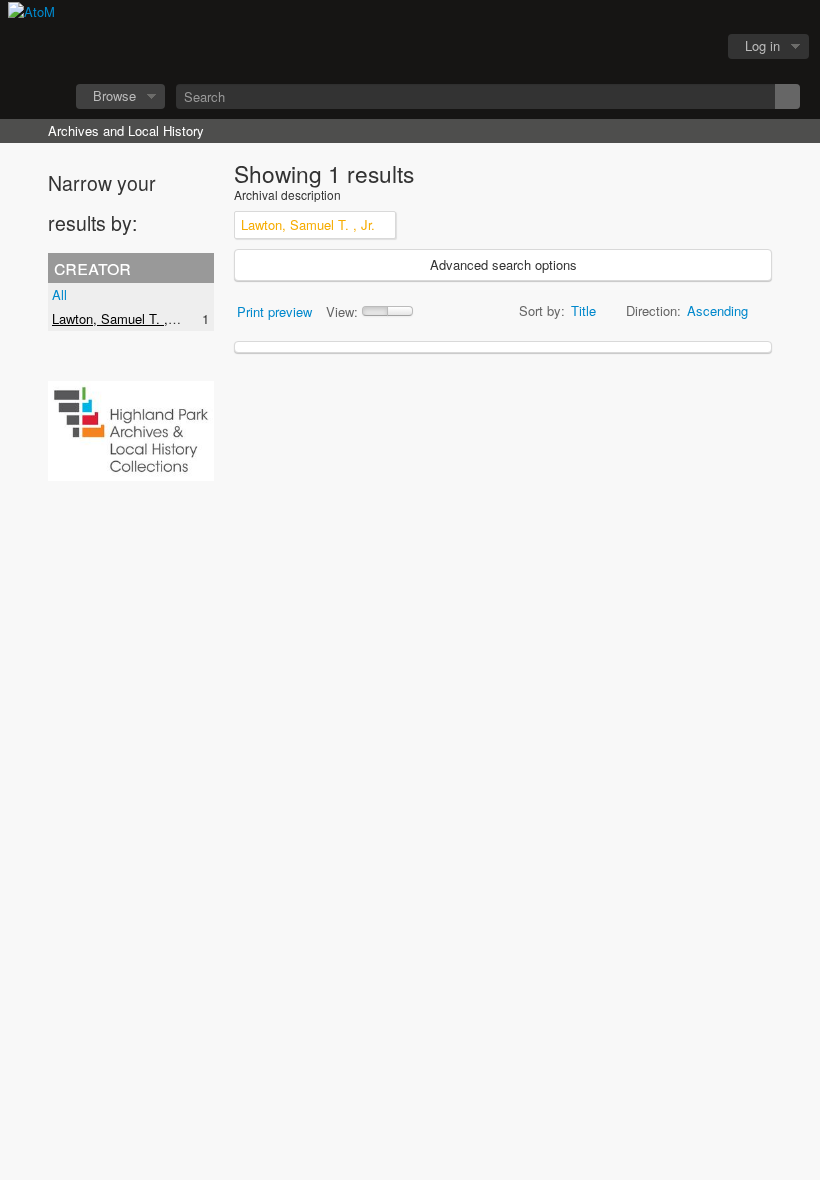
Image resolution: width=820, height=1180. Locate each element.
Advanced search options (503, 264)
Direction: (653, 310)
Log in (762, 45)
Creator (92, 267)
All (59, 294)
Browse (114, 95)
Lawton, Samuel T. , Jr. (119, 318)
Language (641, 47)
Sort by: (542, 310)
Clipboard (591, 47)
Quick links (691, 47)
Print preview (274, 311)
